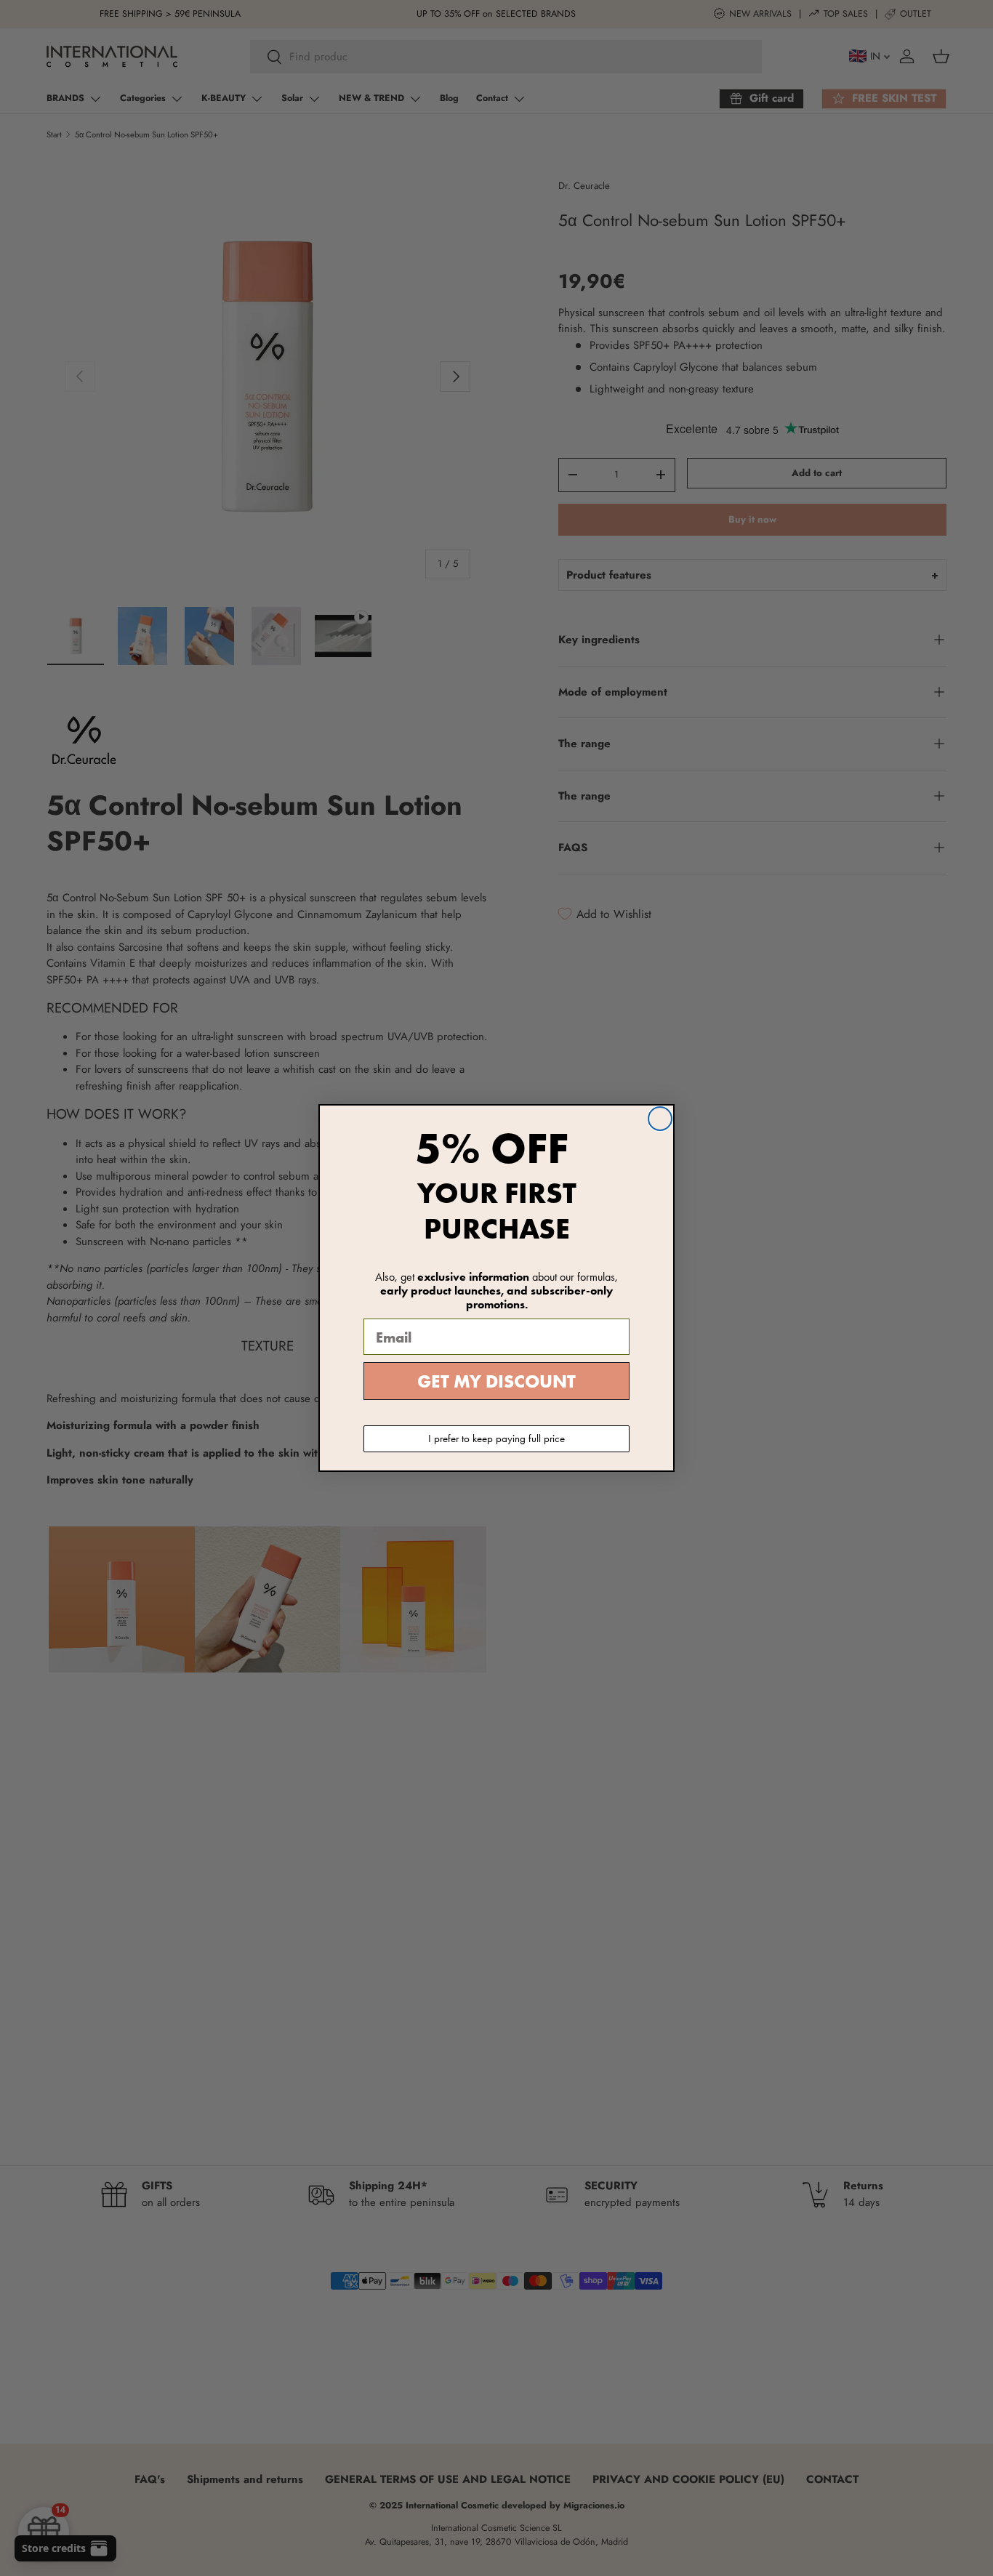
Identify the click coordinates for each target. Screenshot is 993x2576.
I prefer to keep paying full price (496, 1438)
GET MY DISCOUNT (496, 1381)
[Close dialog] (660, 1119)
